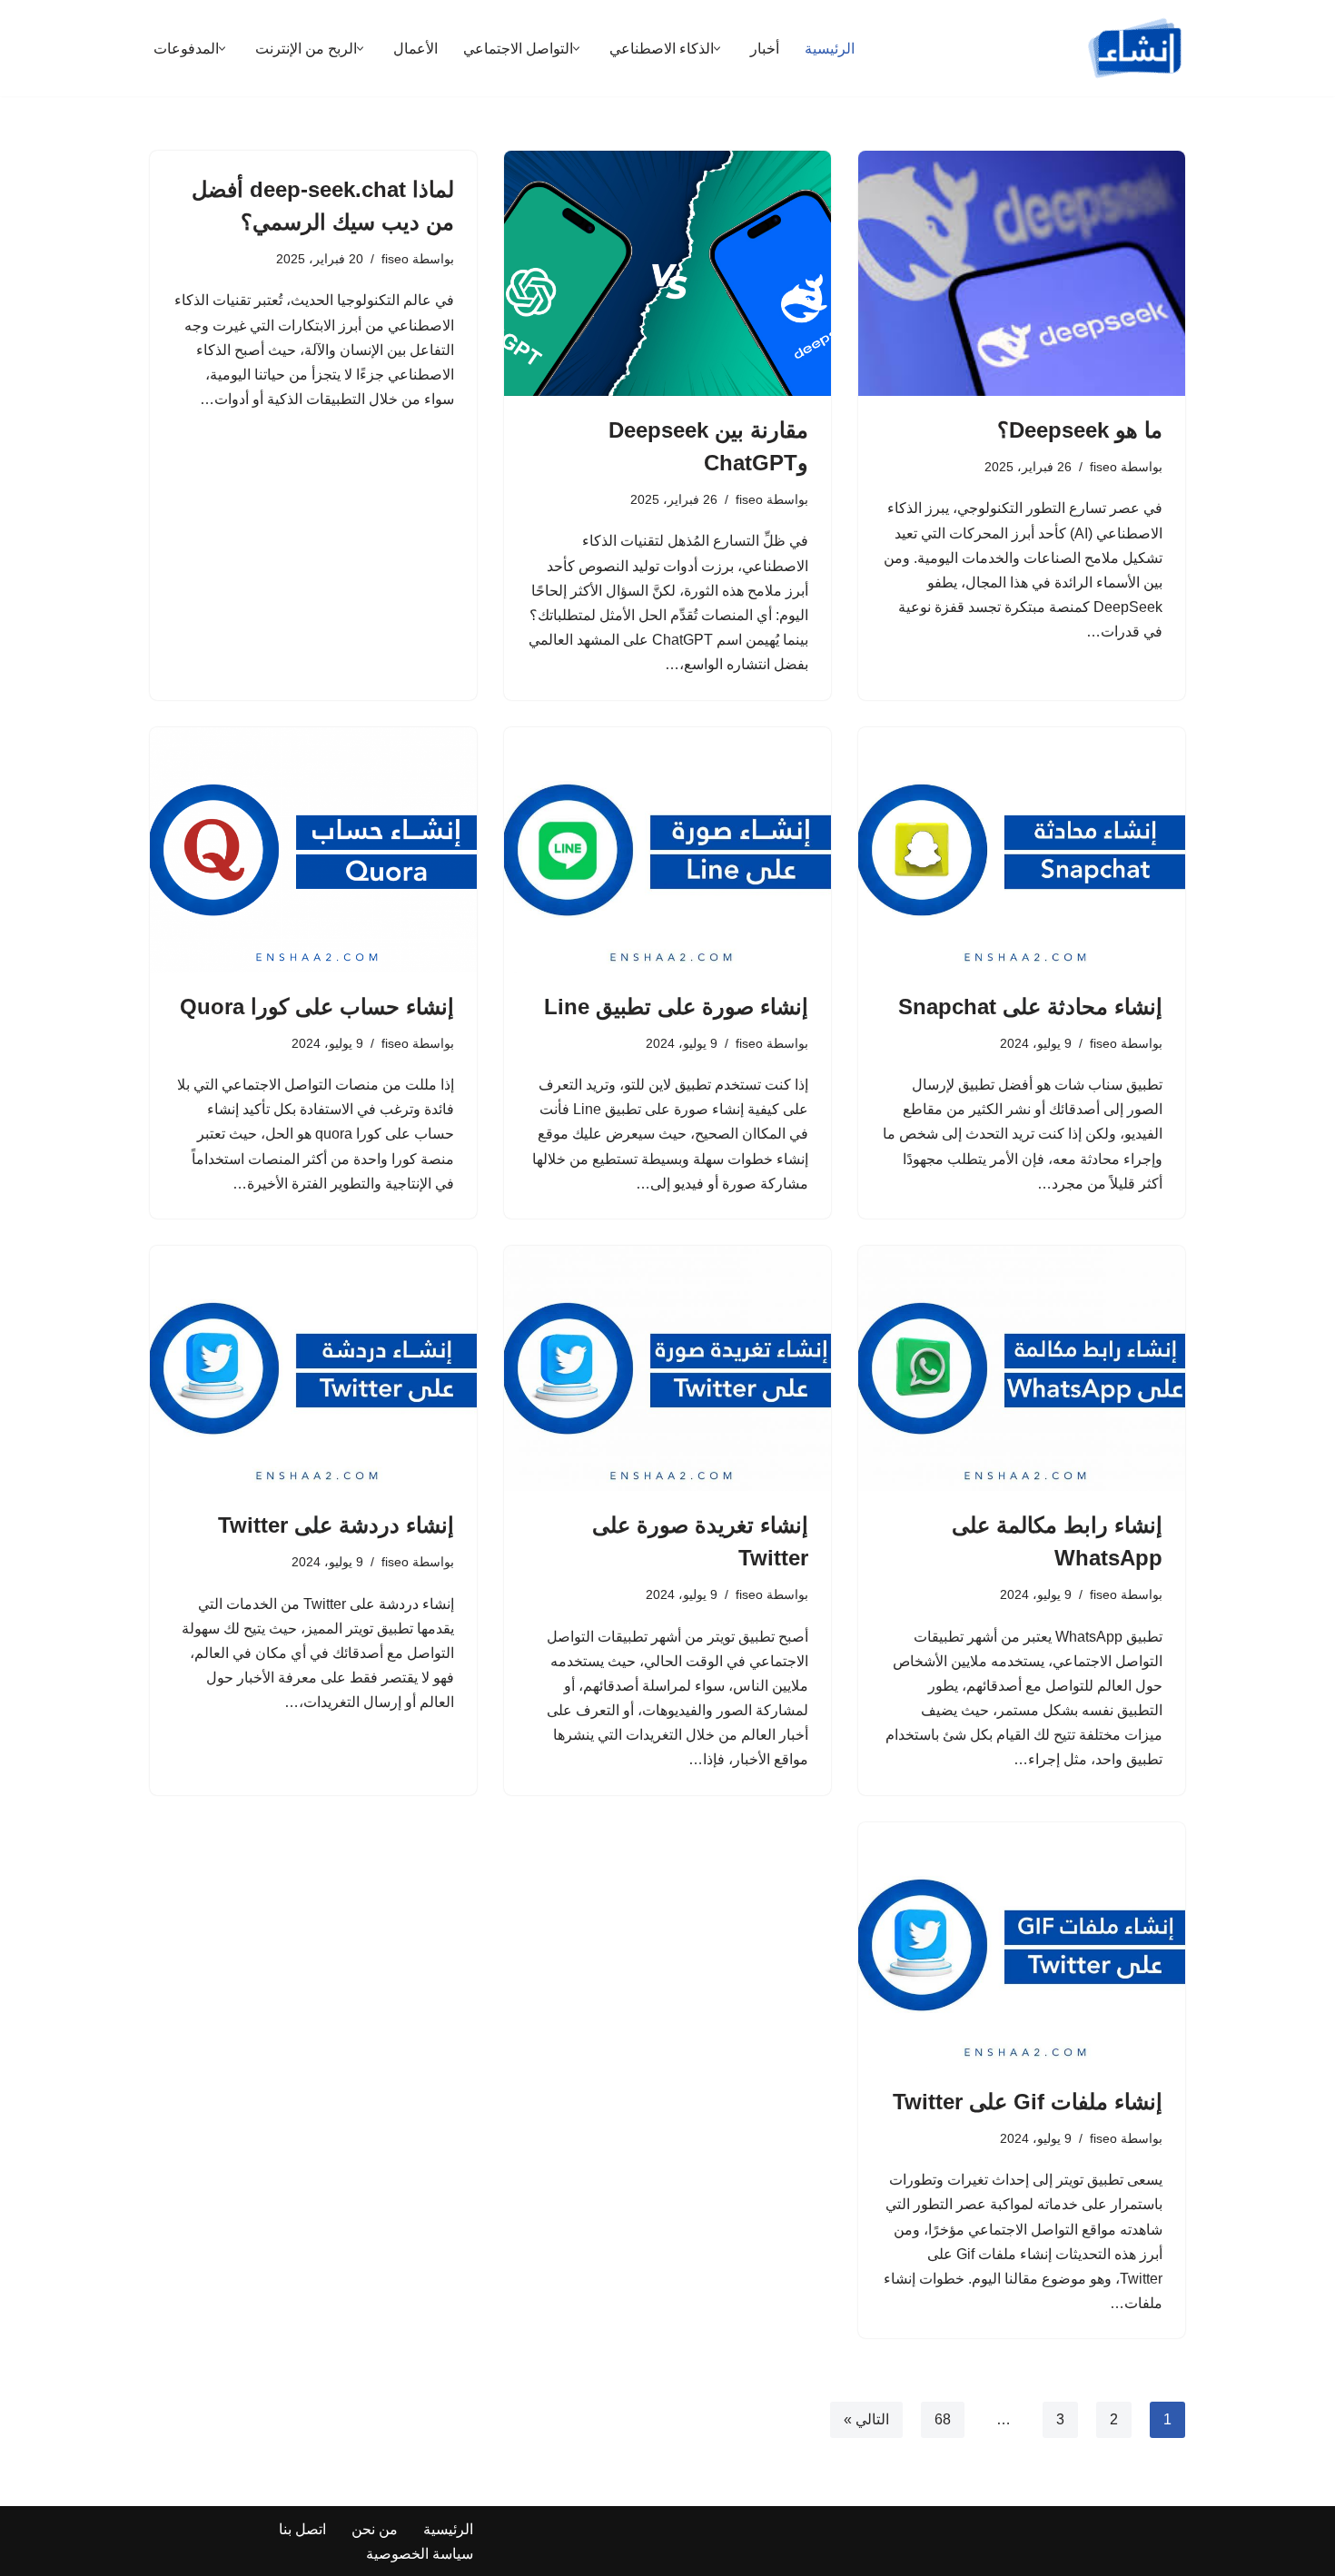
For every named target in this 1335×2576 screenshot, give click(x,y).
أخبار (765, 49)
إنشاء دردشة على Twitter (336, 1525)
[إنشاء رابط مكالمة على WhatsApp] (1022, 1368)
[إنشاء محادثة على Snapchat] (1022, 850)
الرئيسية (830, 49)
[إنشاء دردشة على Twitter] (313, 1368)
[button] (717, 49)
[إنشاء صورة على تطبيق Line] (667, 850)
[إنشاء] (1135, 48)
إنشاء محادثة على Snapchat (1030, 1007)
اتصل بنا (302, 2529)
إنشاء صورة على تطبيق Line (676, 1007)
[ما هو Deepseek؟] (1022, 273)
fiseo (1103, 467)
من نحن (375, 2529)
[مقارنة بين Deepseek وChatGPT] (667, 273)
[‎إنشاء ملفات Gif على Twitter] (1022, 1945)
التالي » (866, 2419)
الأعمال (415, 49)
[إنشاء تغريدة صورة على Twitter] (667, 1368)
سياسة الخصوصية (420, 2554)
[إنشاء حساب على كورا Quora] (313, 850)
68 (943, 2419)
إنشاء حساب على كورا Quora (317, 1007)
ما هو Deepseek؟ (1080, 430)
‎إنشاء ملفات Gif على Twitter (1028, 2102)
